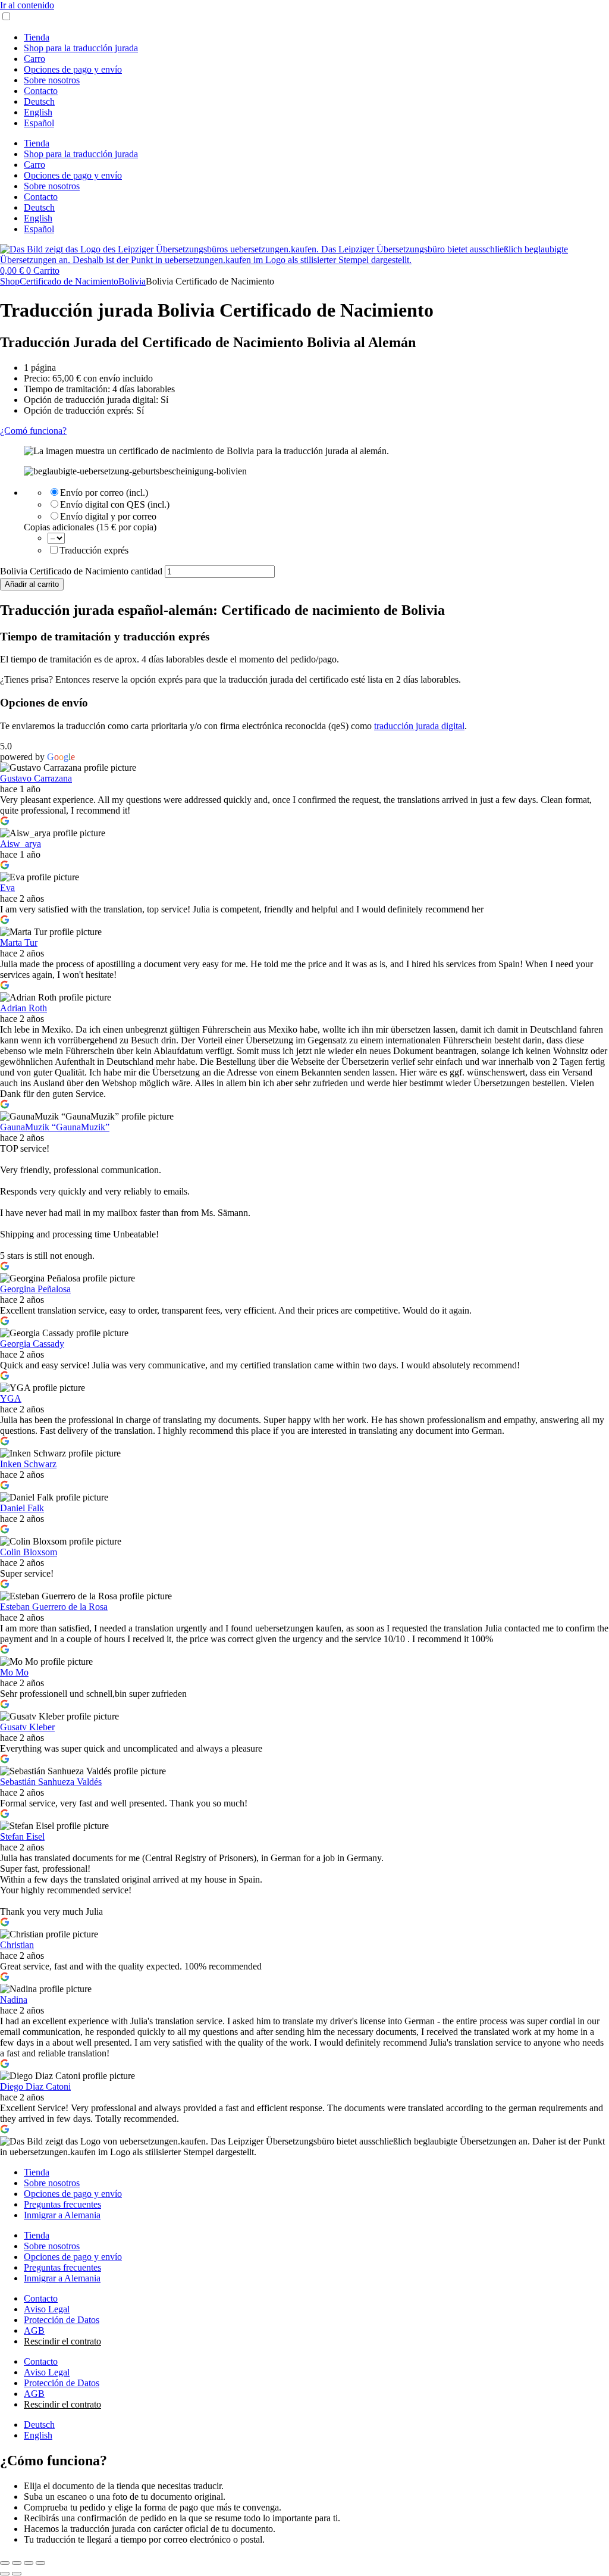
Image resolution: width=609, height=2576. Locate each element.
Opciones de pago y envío (73, 69)
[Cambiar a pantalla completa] (17, 2563)
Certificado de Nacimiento (69, 281)
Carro (34, 59)
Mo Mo (14, 1672)
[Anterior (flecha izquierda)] (5, 2574)
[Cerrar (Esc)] (40, 2563)
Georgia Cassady (32, 1344)
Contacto (41, 91)
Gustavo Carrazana (36, 778)
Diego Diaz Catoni (35, 2086)
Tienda (37, 37)
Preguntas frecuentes (62, 2204)
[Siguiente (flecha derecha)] (17, 2574)
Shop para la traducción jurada (81, 48)
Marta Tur (19, 942)
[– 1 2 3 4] (56, 538)
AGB (34, 2330)
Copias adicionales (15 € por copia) (90, 527)
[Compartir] (29, 2563)
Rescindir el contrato (62, 2341)
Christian (17, 1945)
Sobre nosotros (52, 80)
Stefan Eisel (22, 1836)
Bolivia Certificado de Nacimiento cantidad (81, 571)
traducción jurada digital (419, 726)
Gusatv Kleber (27, 1727)
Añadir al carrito (32, 584)
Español (39, 123)
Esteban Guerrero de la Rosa (54, 1607)
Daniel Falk (22, 1508)
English (38, 112)
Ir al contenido (27, 5)
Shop (10, 281)
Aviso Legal (47, 2309)
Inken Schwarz (28, 1464)
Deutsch (39, 101)
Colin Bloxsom (29, 1552)
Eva (7, 888)
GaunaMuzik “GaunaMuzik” (55, 1127)
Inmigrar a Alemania (62, 2215)
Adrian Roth (23, 1008)
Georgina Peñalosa (35, 1289)
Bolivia (132, 281)
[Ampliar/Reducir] (5, 2563)
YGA (11, 1398)
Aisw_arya (21, 844)
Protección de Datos (62, 2320)
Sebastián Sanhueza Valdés (51, 1782)
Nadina (14, 2000)
